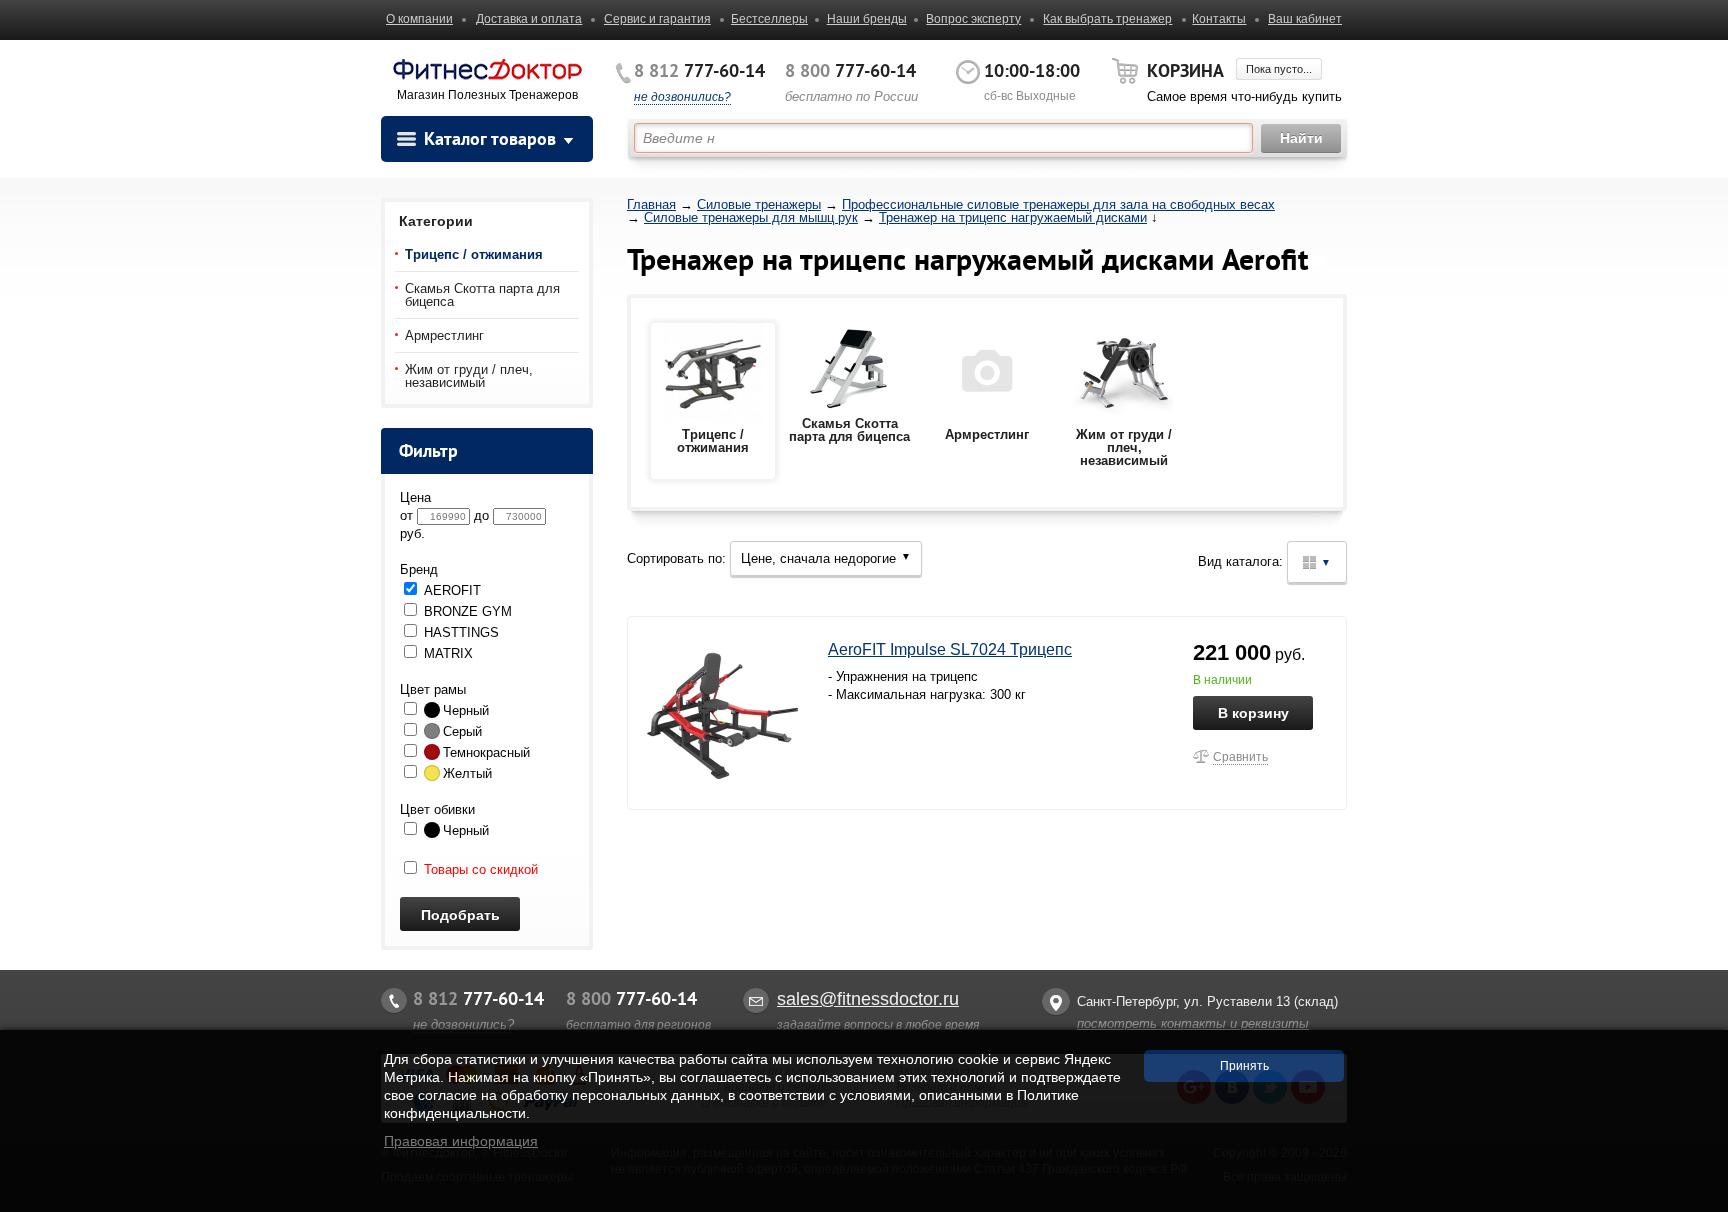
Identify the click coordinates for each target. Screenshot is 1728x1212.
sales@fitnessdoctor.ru (868, 999)
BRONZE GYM (466, 611)
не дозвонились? (682, 97)
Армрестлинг (444, 335)
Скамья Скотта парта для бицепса (482, 295)
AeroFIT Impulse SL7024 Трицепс (950, 649)
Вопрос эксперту (973, 19)
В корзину (1253, 713)
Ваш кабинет (1305, 19)
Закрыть (1695, 1201)
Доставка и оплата (529, 19)
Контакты (1219, 19)
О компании (419, 19)
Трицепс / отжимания (474, 254)
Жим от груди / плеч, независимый (469, 376)
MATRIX (446, 653)
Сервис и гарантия (657, 19)
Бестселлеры (769, 19)
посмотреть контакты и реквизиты (1193, 1023)
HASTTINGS (459, 632)
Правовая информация (461, 1141)
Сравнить (1240, 757)
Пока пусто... (1279, 69)
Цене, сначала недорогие (826, 558)
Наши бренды (867, 19)
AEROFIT (450, 590)
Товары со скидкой (479, 869)
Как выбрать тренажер (1107, 19)
